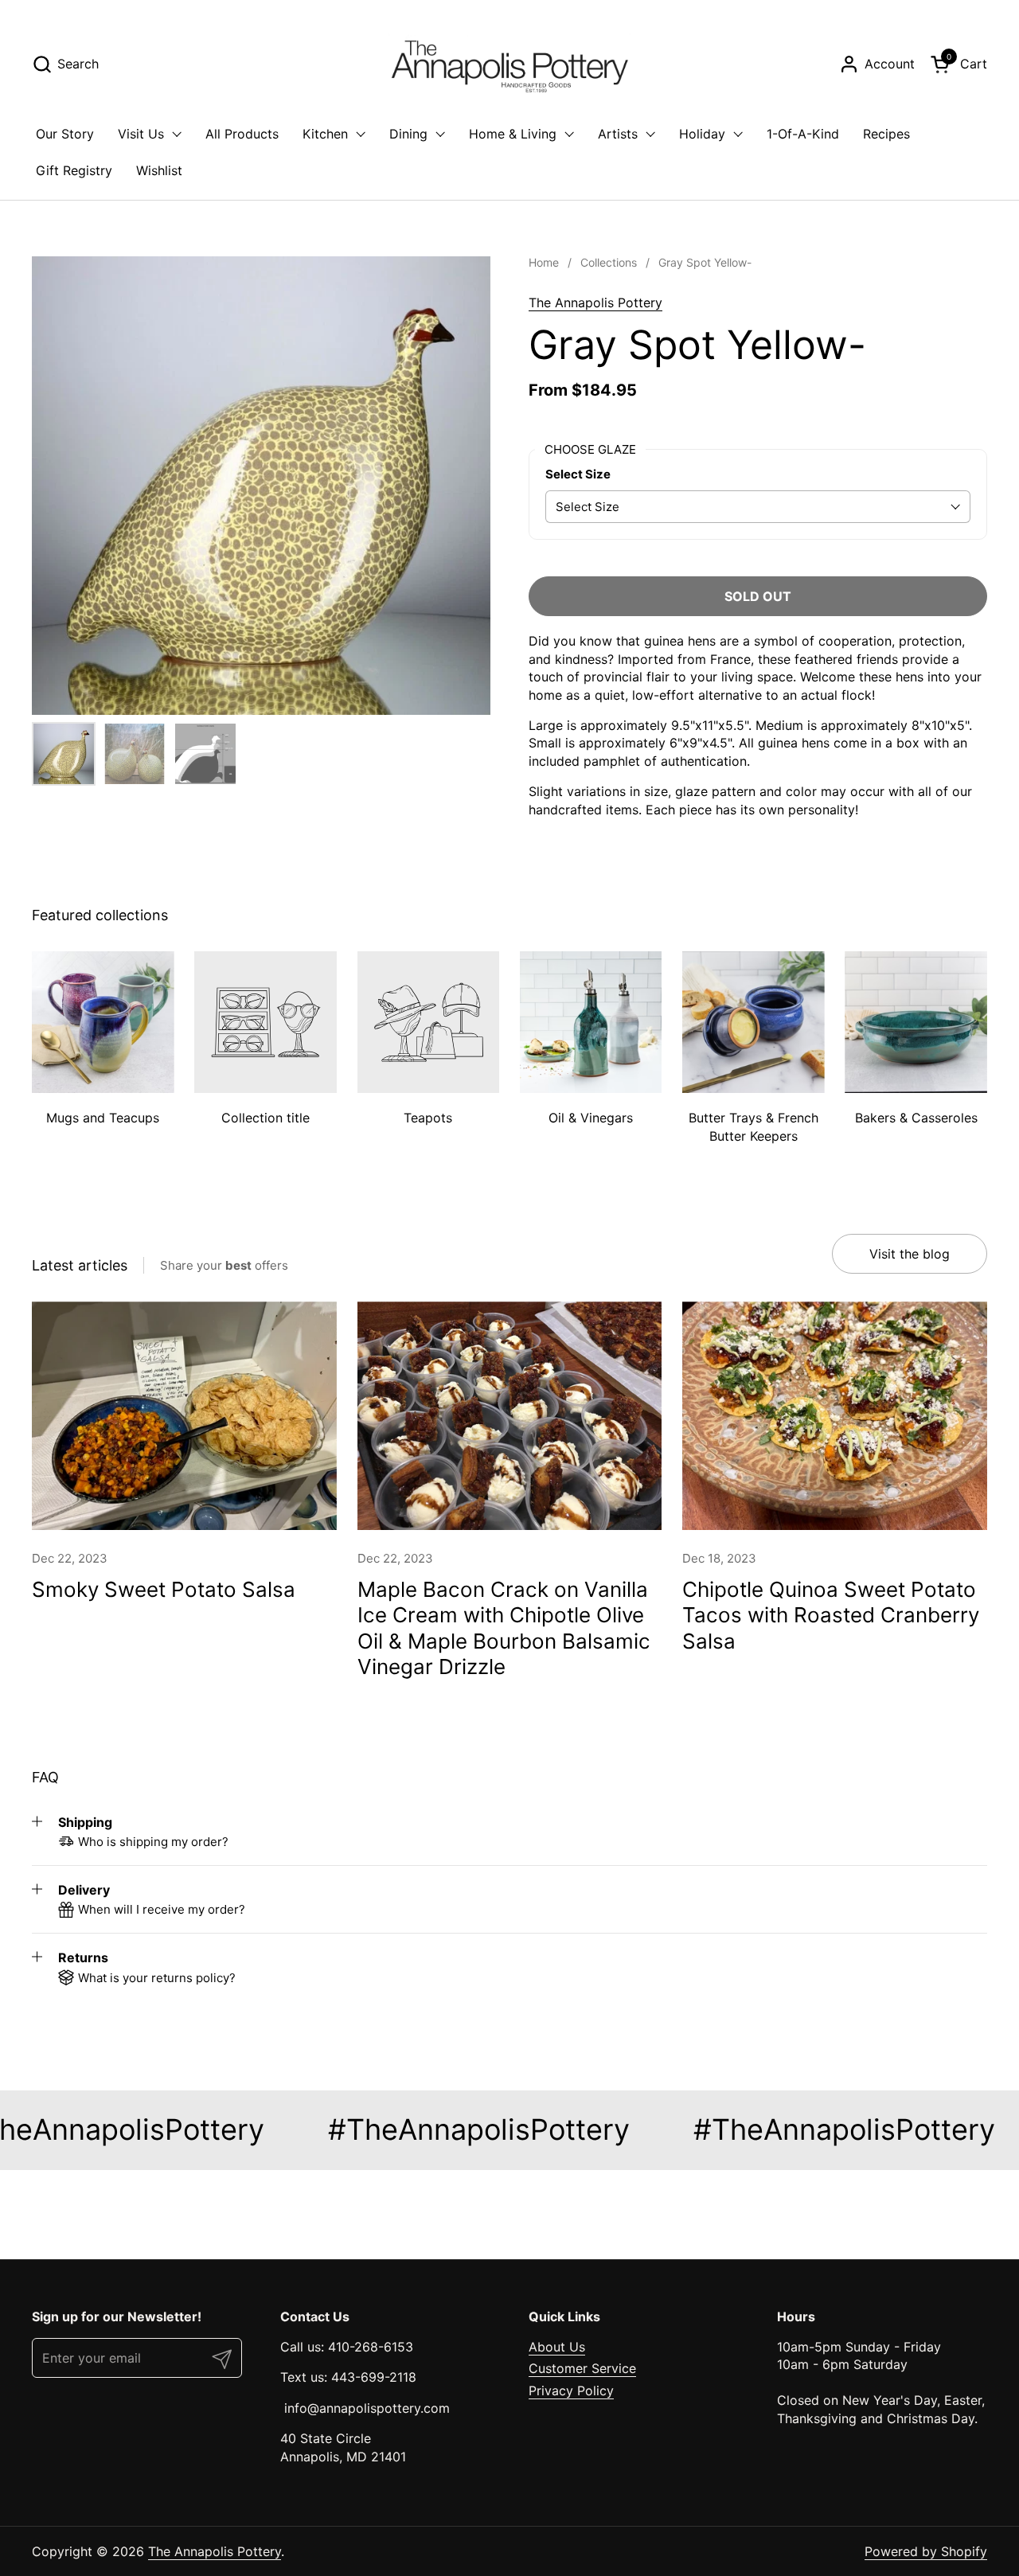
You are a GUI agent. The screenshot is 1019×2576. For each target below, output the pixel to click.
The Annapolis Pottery (595, 302)
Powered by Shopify (926, 2551)
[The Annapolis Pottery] (509, 64)
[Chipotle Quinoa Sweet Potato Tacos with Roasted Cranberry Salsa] (835, 1416)
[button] (65, 64)
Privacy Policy (571, 2391)
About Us (557, 2347)
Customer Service (582, 2368)
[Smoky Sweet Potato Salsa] (184, 1416)
